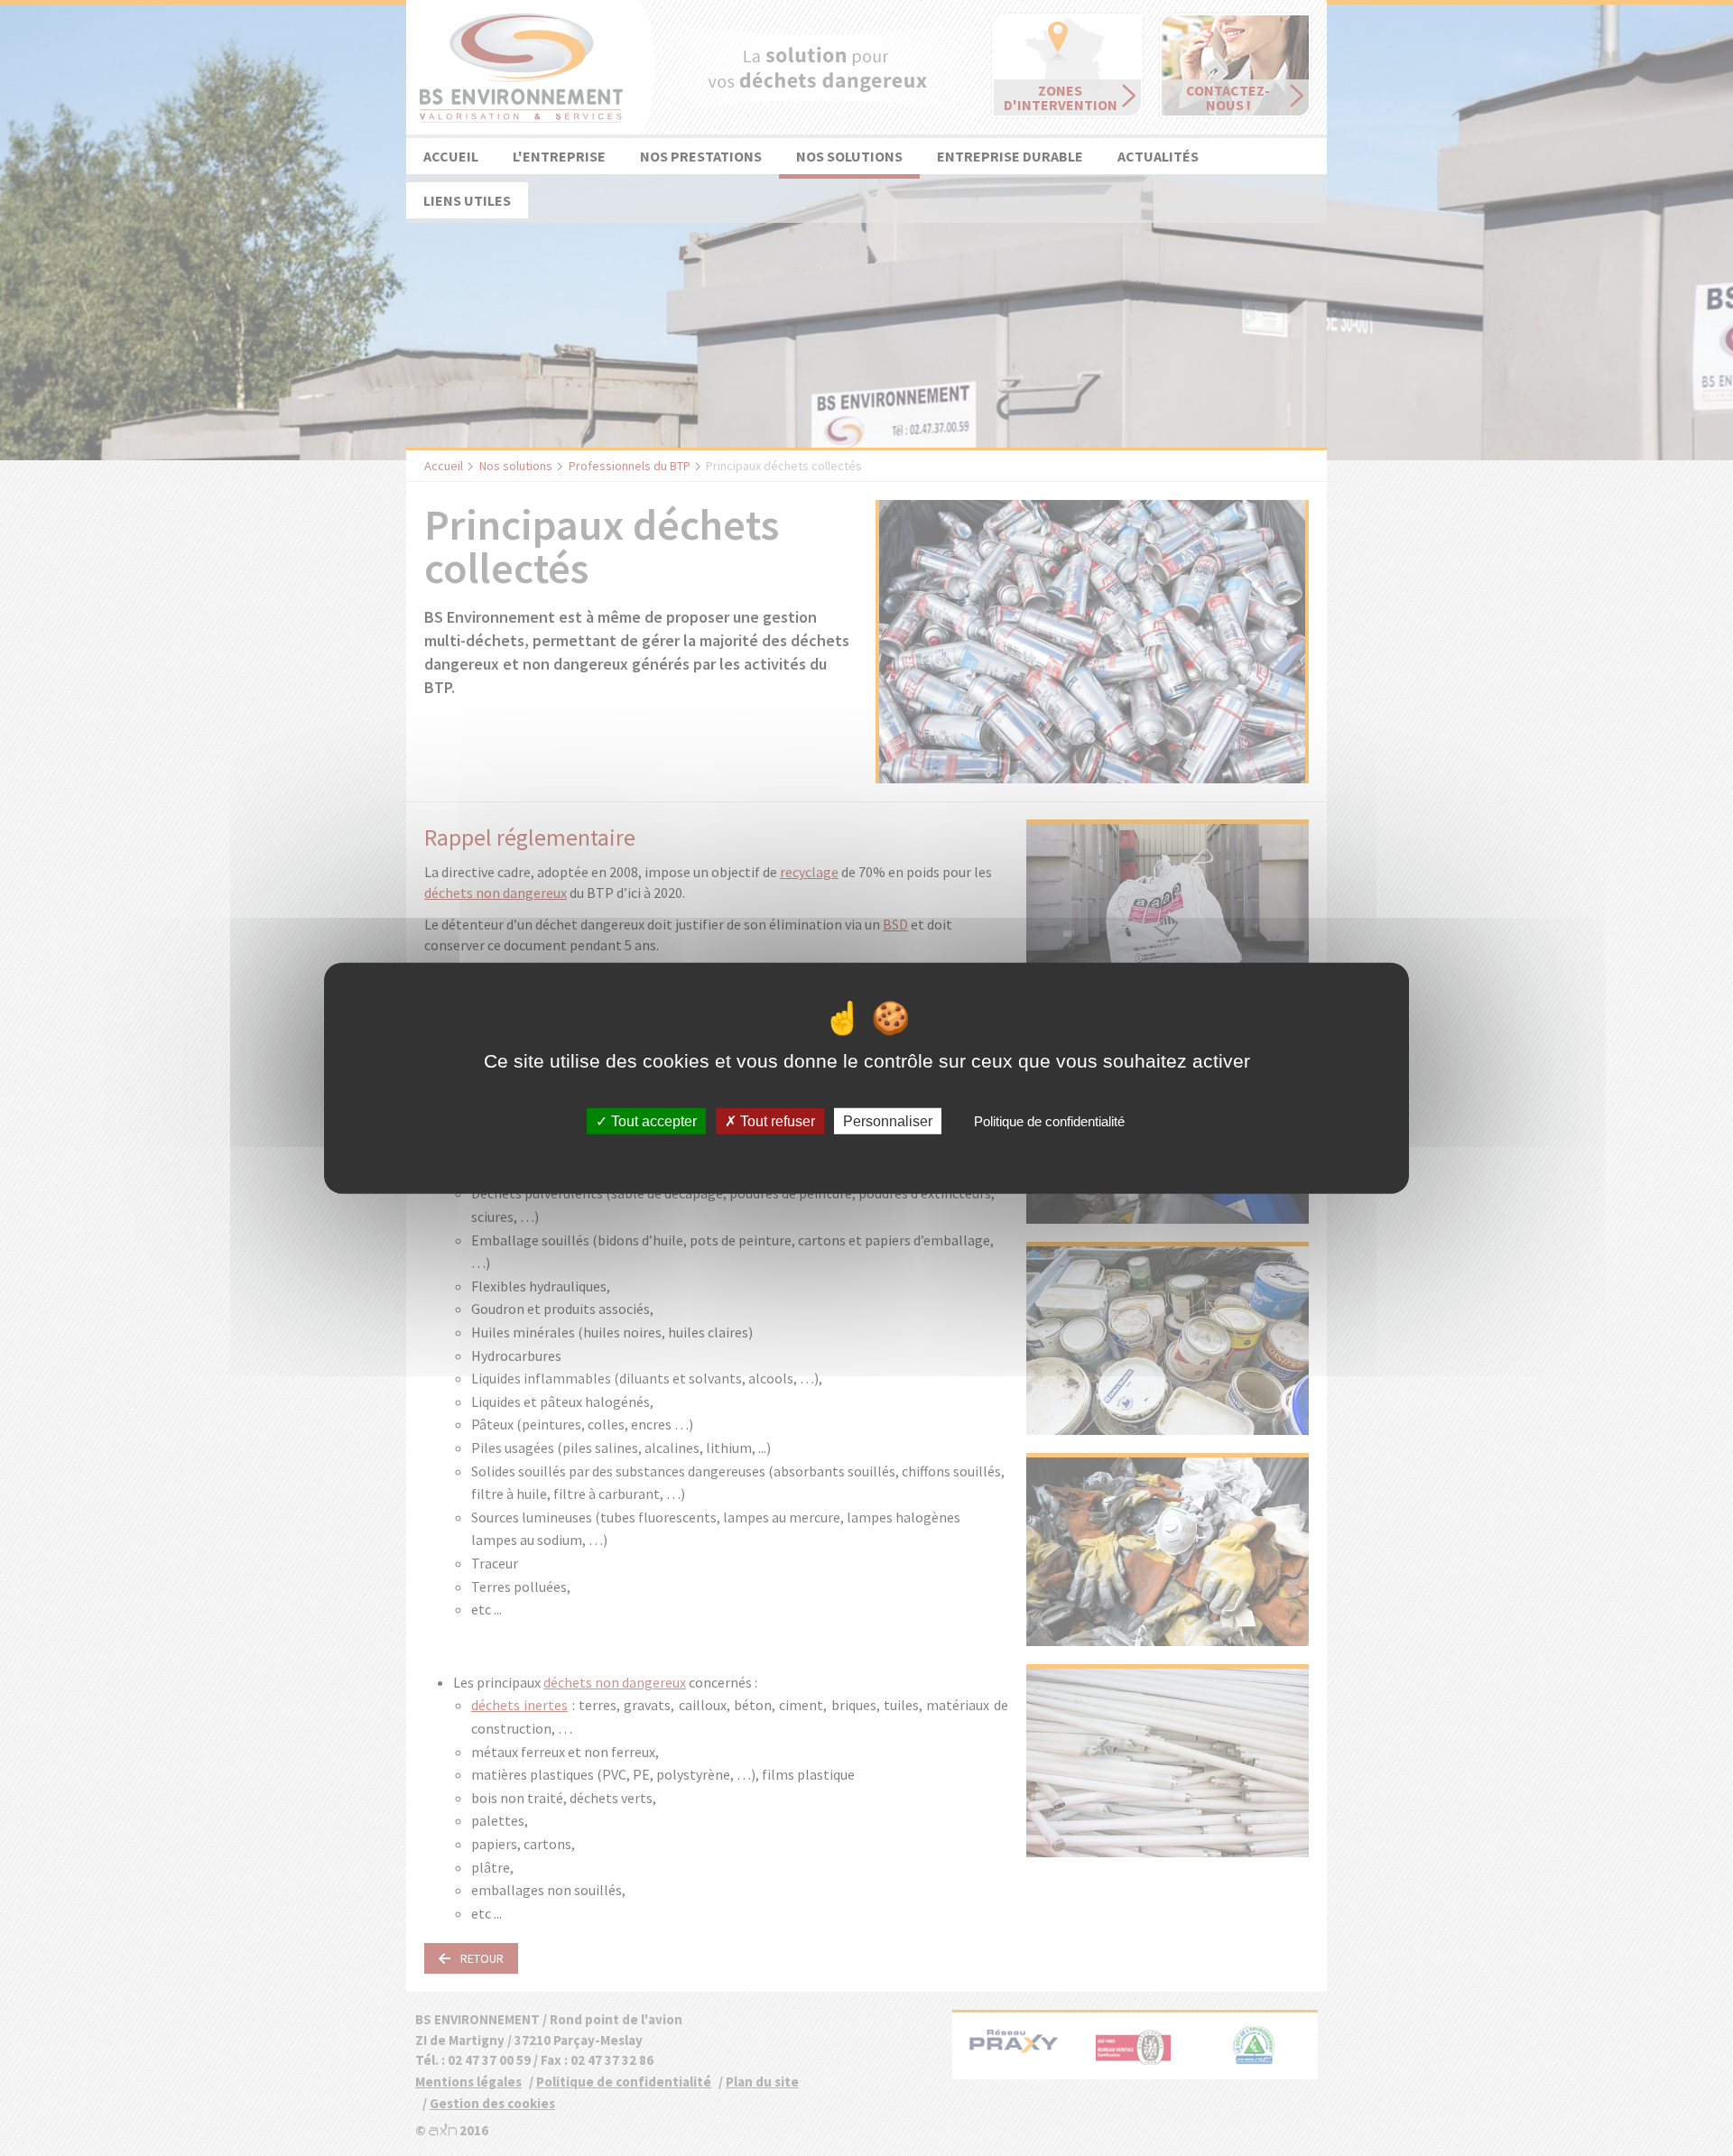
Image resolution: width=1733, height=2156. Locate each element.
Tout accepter (652, 1121)
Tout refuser (776, 1121)
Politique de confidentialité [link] (1049, 1121)
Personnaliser (888, 1121)
